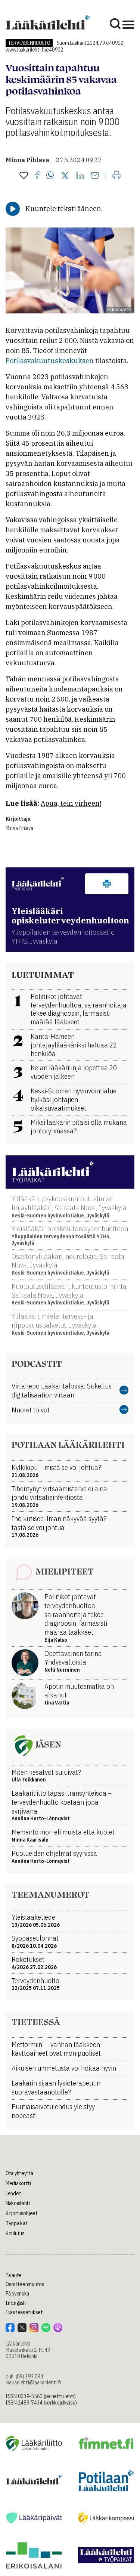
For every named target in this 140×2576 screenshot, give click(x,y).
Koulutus (15, 2233)
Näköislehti (18, 2203)
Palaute (14, 2275)
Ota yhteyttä (19, 2173)
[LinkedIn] (80, 176)
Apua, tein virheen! (71, 803)
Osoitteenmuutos (25, 2284)
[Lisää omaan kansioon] (24, 176)
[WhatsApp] (50, 176)
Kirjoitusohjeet (22, 2213)
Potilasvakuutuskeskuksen (50, 361)
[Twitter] (65, 176)
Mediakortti (18, 2183)
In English (16, 2303)
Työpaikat (16, 2223)
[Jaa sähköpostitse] (95, 176)
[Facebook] (37, 176)
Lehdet (13, 2193)
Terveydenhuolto (29, 43)
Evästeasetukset (24, 2312)
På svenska (17, 2294)
